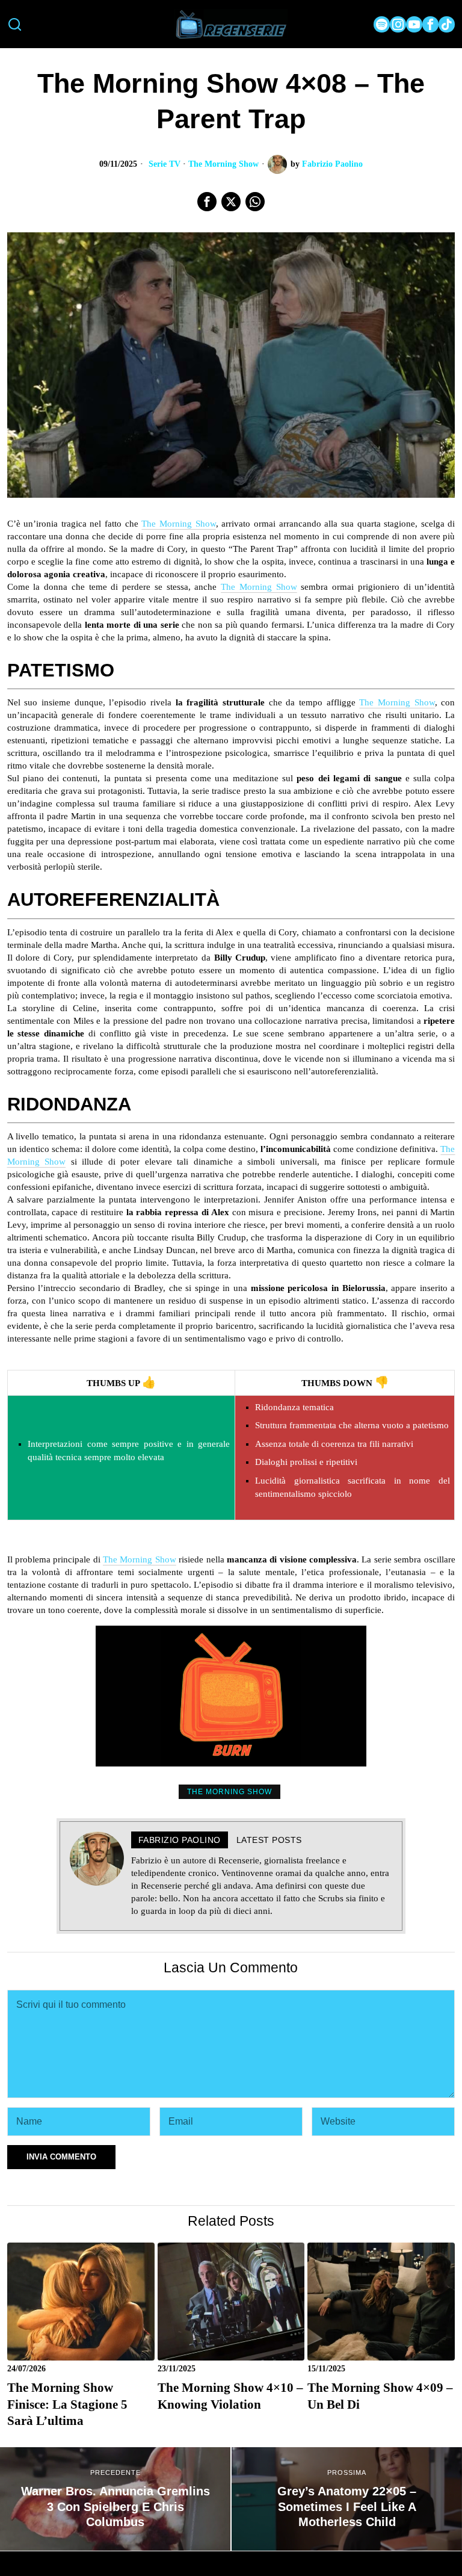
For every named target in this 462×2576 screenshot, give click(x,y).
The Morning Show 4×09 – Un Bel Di (380, 2396)
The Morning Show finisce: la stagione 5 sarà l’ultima (67, 2404)
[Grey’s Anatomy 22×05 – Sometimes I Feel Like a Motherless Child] (347, 2499)
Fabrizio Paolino (332, 164)
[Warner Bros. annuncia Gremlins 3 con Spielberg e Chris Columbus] (115, 2499)
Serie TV (165, 164)
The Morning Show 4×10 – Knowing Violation (230, 2396)
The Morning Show (223, 164)
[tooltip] (382, 24)
